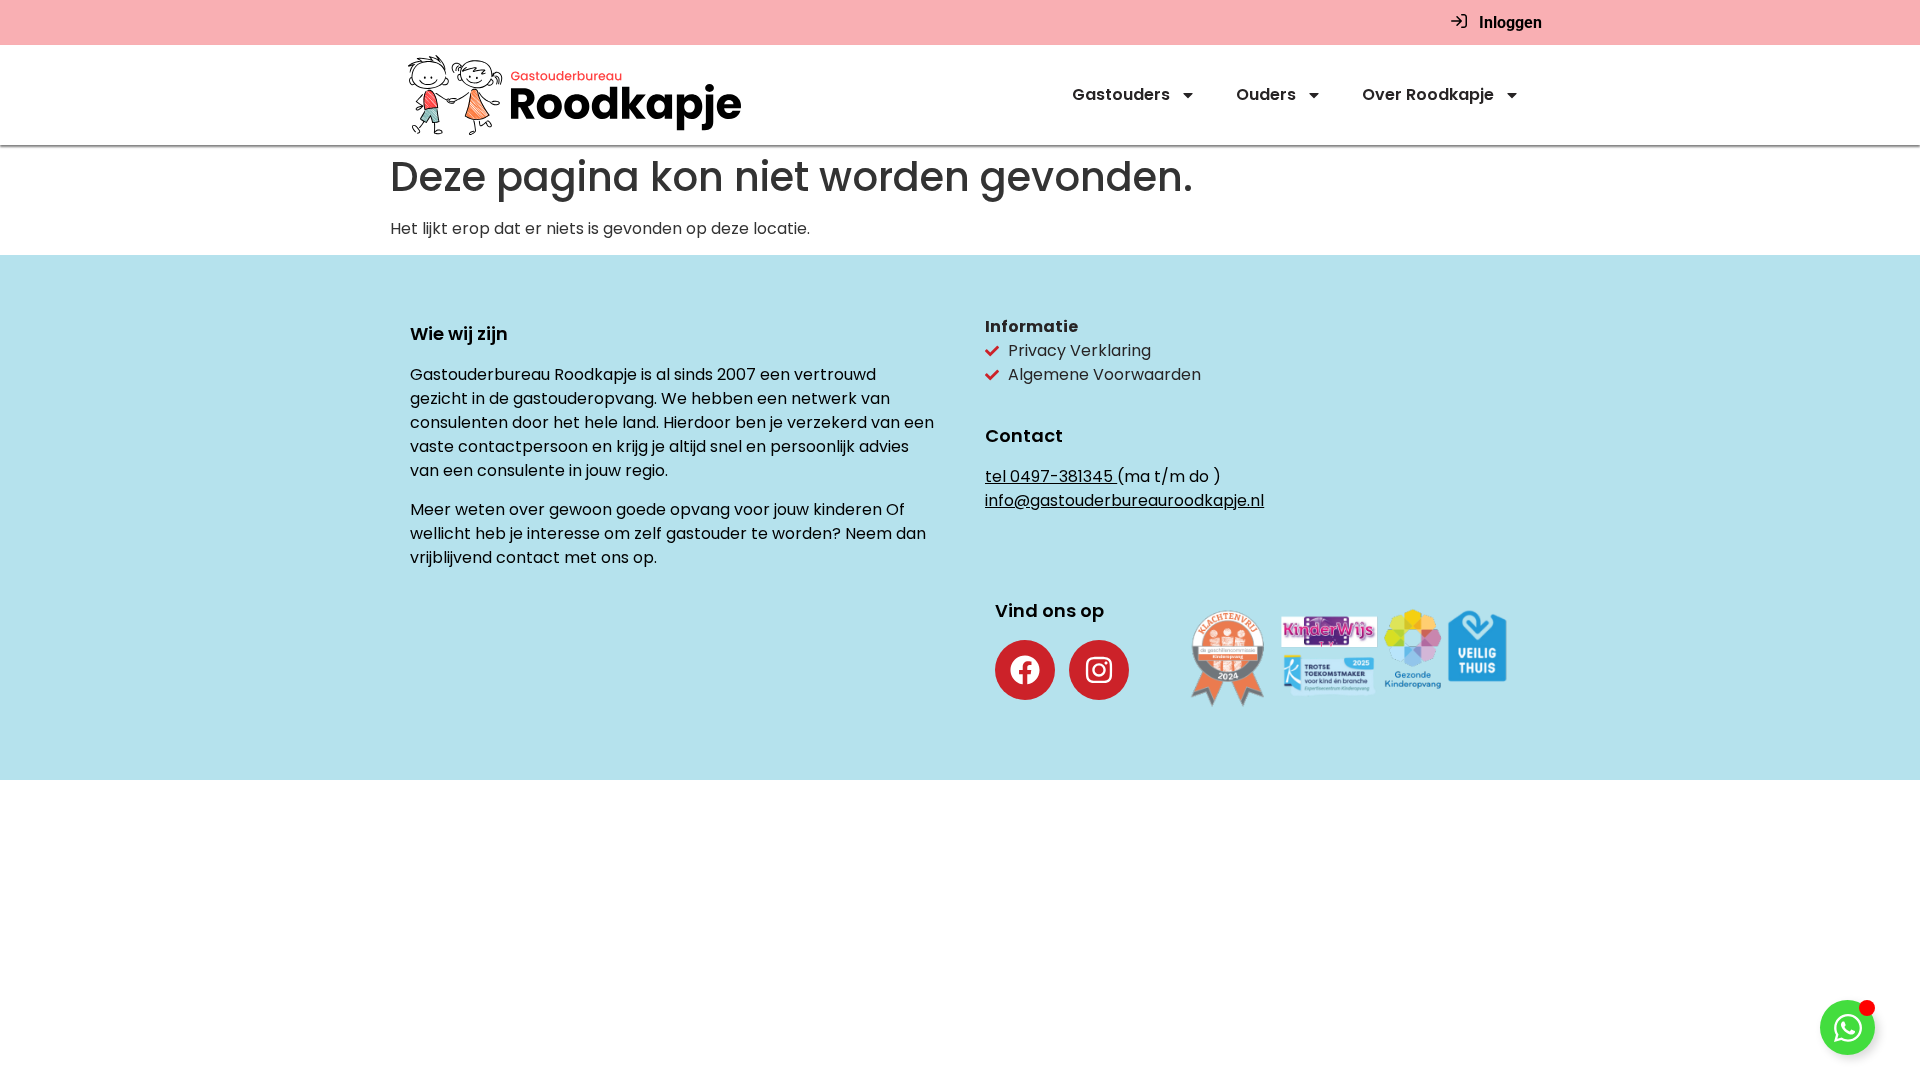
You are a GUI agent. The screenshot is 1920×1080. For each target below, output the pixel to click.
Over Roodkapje (1428, 94)
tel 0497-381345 (1049, 476)
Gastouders (1121, 94)
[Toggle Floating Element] (1847, 1027)
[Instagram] (1099, 670)
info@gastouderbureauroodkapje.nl (1124, 500)
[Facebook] (1025, 670)
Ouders (1266, 94)
